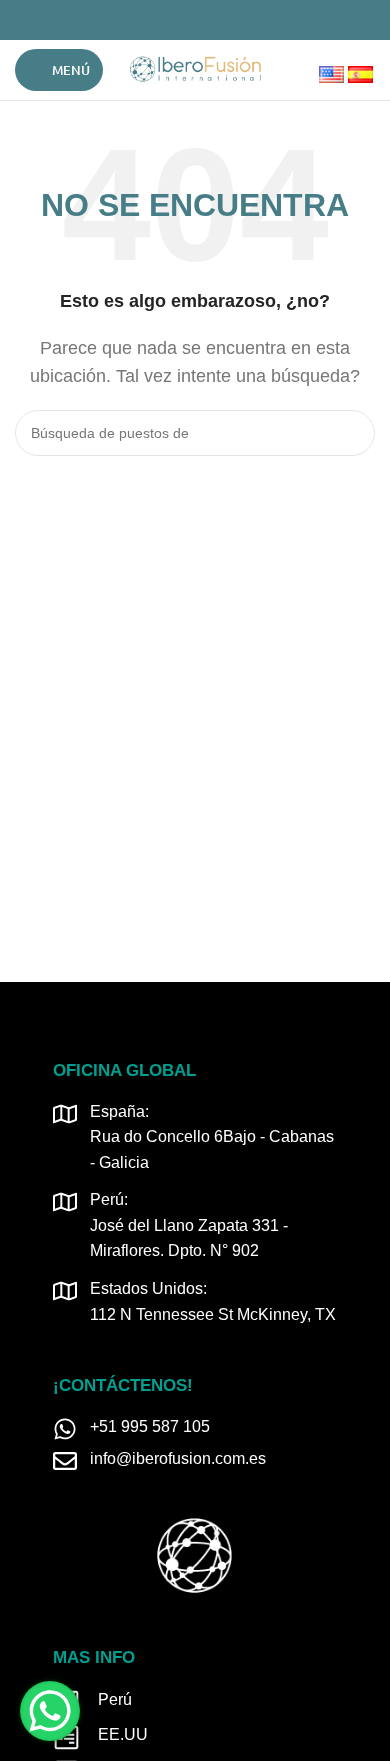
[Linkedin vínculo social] (206, 20)
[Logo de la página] (195, 68)
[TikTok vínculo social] (229, 20)
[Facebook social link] (160, 20)
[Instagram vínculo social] (183, 20)
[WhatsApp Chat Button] (50, 1711)
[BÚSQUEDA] (352, 433)
